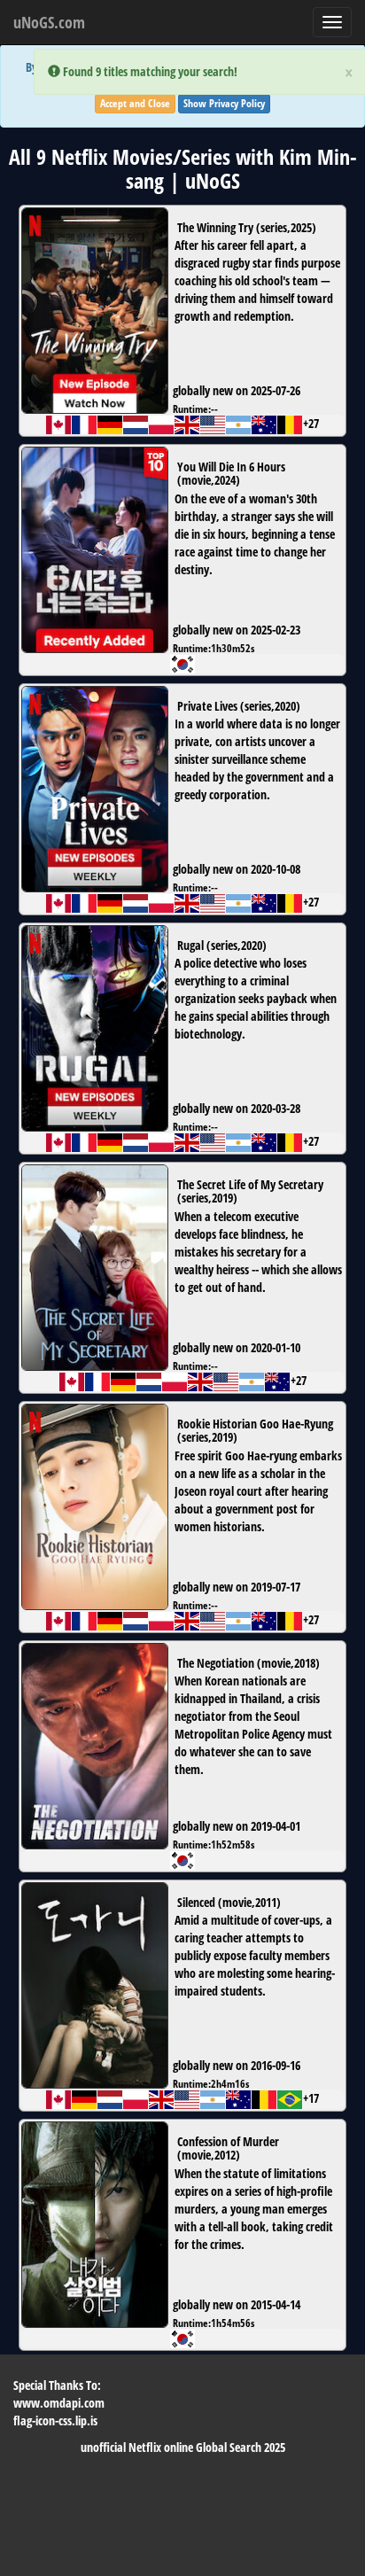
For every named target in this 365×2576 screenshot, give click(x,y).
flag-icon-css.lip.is (55, 2420)
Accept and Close (135, 103)
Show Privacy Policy (224, 103)
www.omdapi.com (59, 2403)
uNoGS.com (49, 22)
